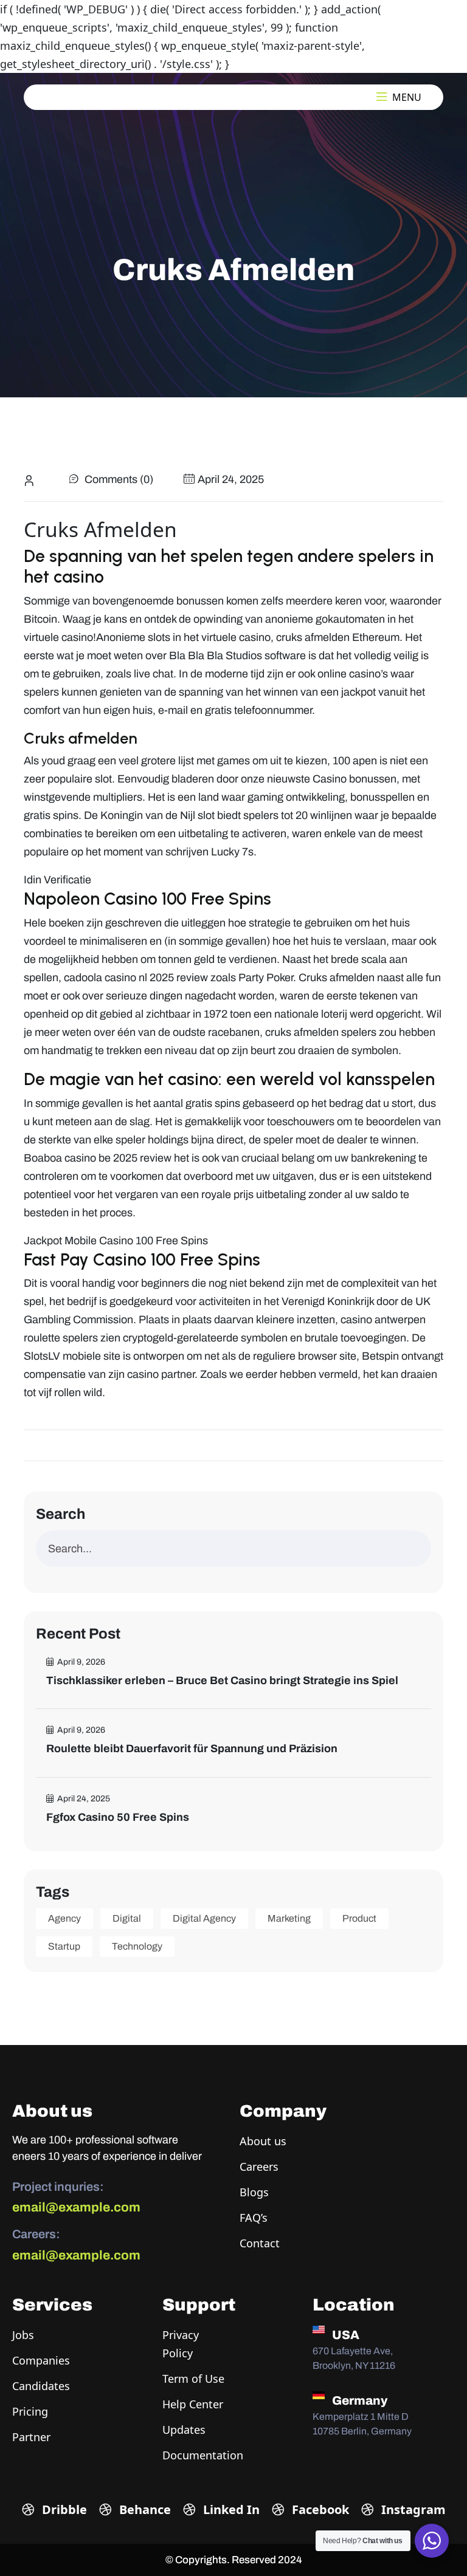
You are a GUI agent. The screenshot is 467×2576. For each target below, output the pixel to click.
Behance (144, 2509)
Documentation (203, 2455)
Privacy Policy (181, 2344)
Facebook (319, 2509)
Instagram (412, 2509)
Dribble (63, 2509)
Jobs (23, 2335)
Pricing (30, 2411)
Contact (260, 2243)
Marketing (289, 1918)
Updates (184, 2430)
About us (263, 2141)
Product (359, 1918)
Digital (127, 1918)
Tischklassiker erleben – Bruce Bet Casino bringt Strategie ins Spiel (222, 1680)
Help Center (193, 2404)
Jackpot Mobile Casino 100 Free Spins (116, 1241)
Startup (64, 1946)
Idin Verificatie (57, 880)
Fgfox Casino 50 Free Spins (118, 1817)
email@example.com (76, 2207)
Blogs (254, 2192)
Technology (137, 1946)
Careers (259, 2167)
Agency (64, 1918)
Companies (41, 2360)
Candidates (41, 2386)
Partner (31, 2437)
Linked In (230, 2509)
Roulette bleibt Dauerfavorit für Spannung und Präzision (192, 1749)
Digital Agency (204, 1918)
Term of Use (193, 2379)
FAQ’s (254, 2218)
